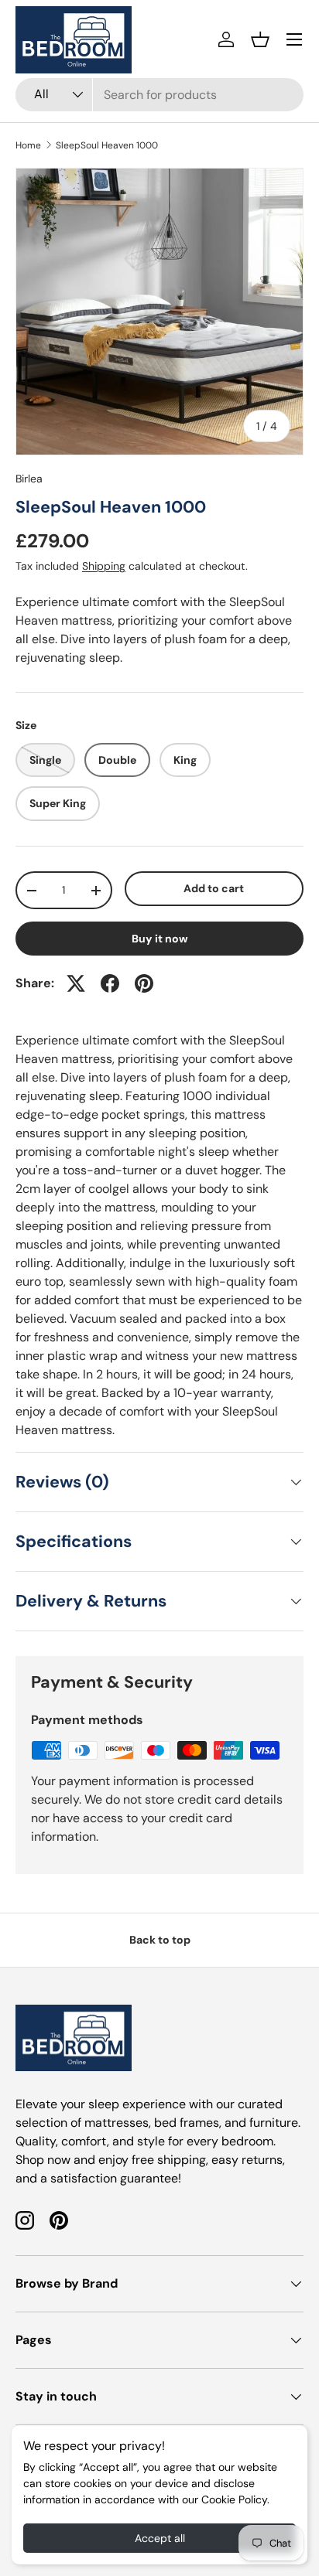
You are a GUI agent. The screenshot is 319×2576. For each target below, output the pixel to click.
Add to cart (214, 888)
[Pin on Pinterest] (144, 983)
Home (28, 145)
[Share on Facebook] (110, 983)
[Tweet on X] (76, 983)
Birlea (29, 479)
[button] (260, 39)
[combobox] (159, 95)
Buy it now (160, 939)
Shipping (104, 566)
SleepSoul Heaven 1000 (107, 145)
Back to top (160, 1940)
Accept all (160, 2538)
